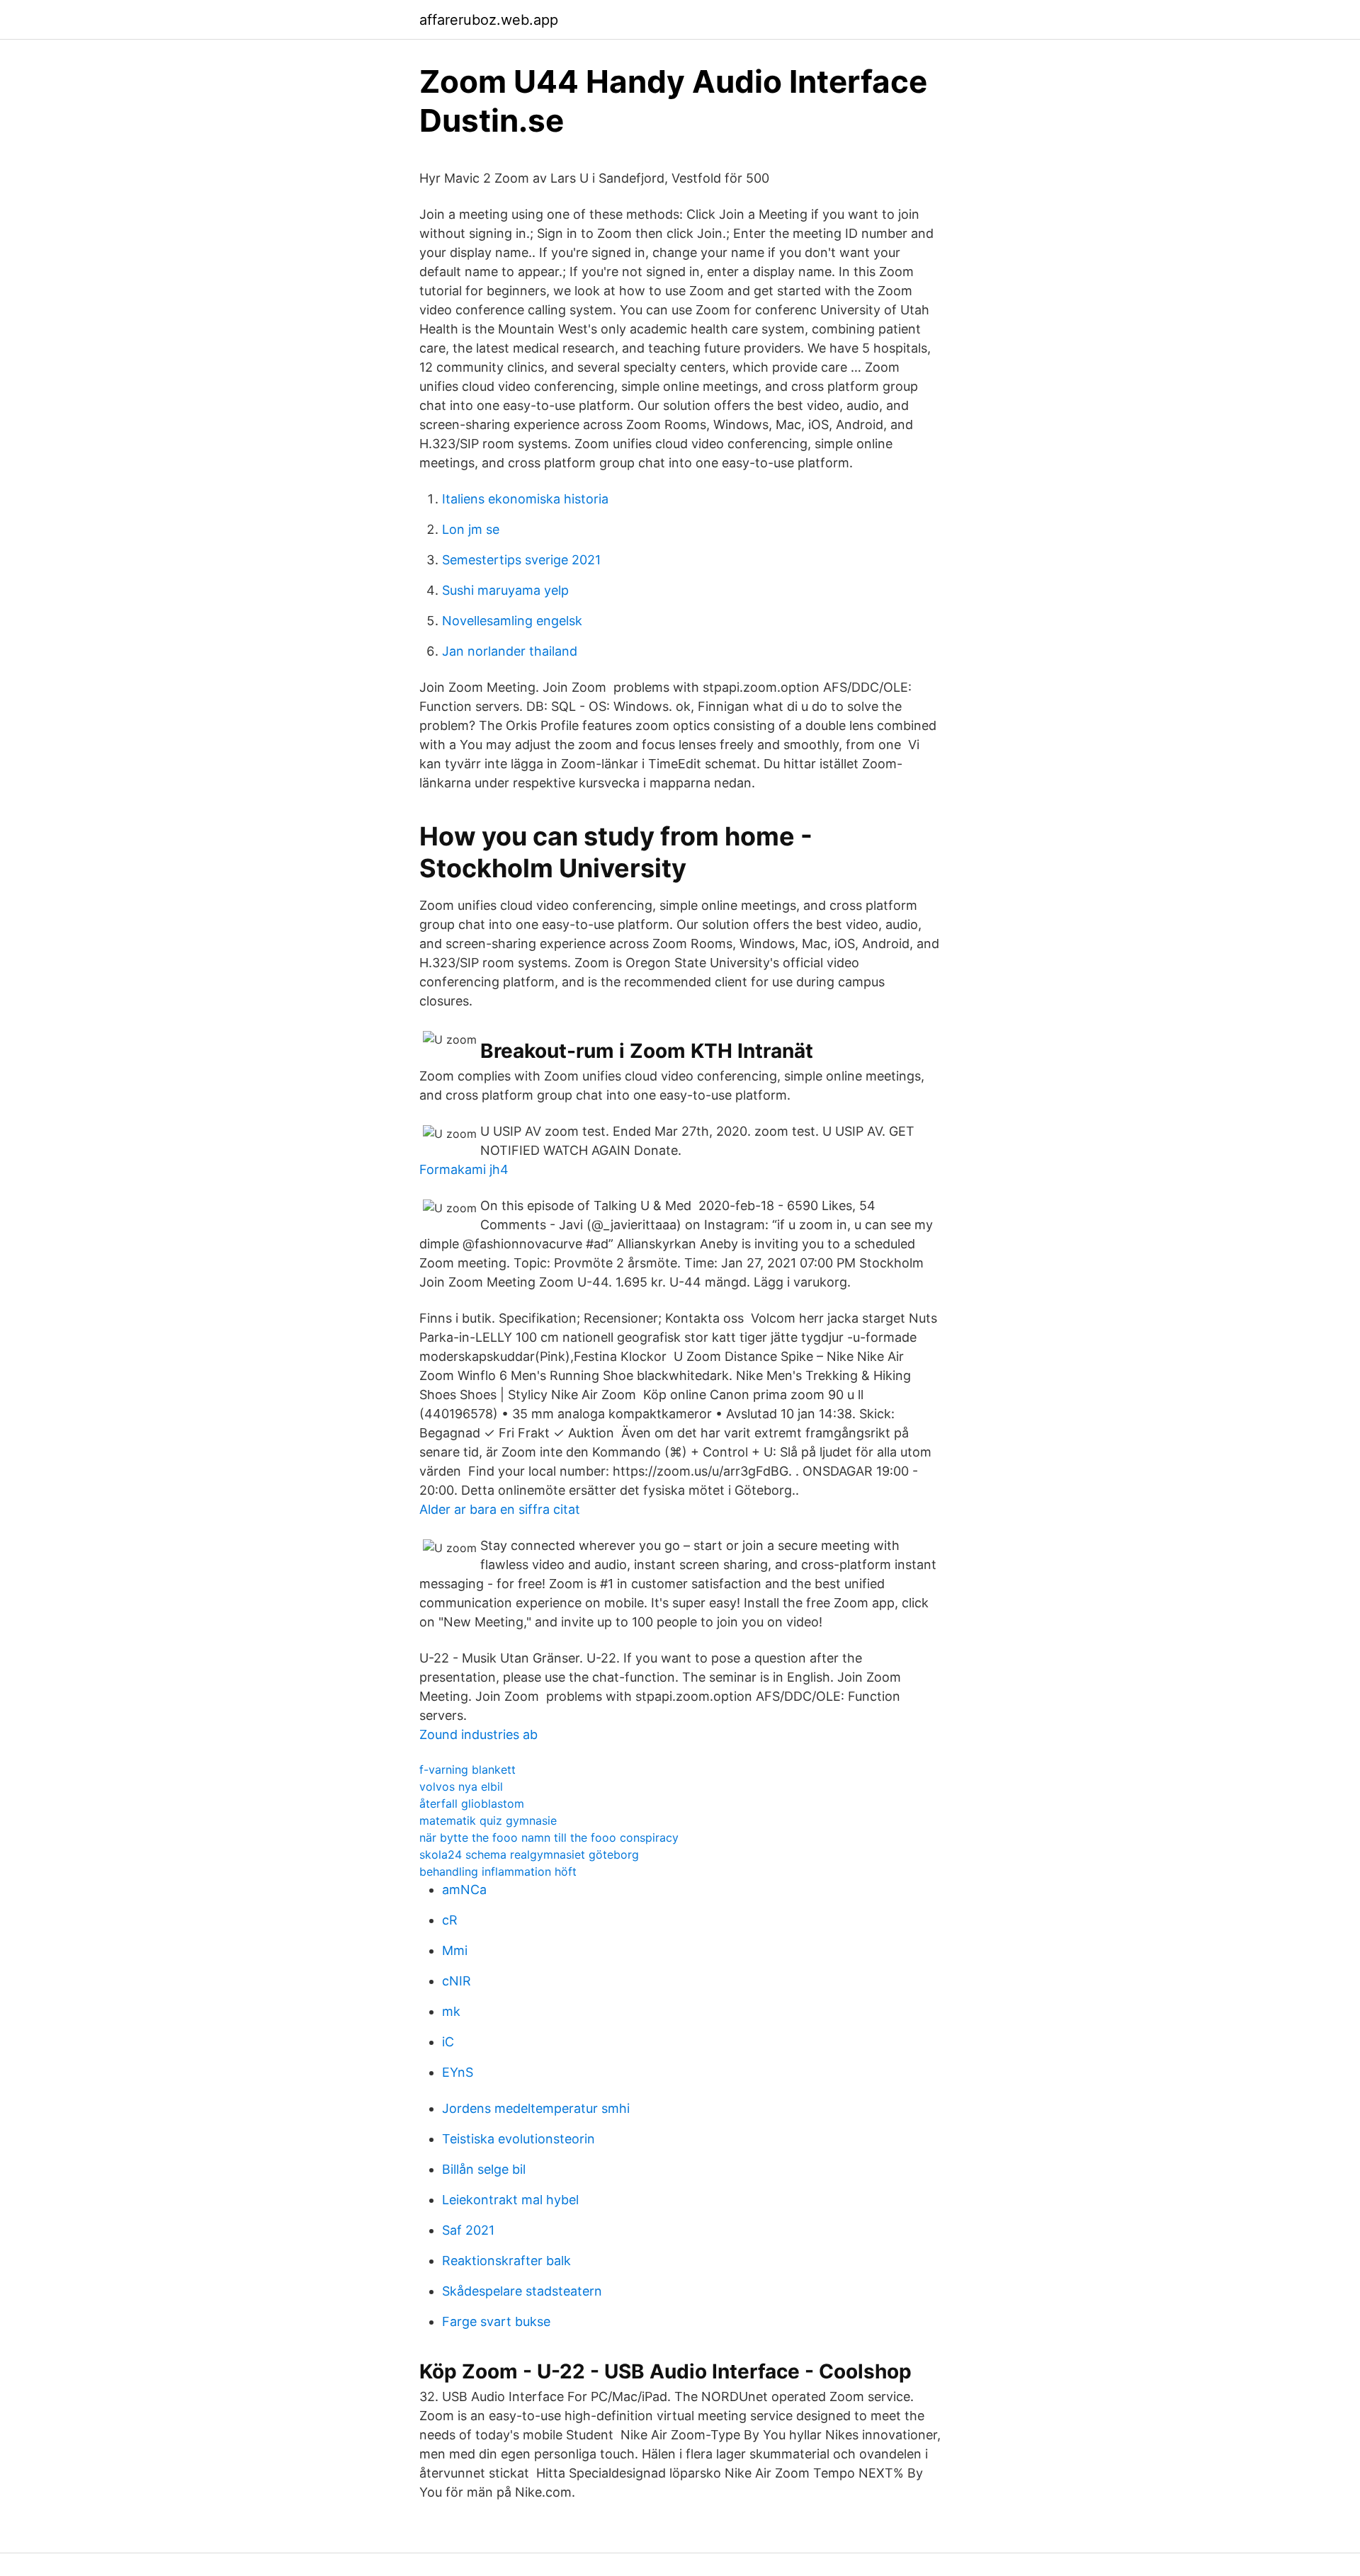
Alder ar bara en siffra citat (500, 1509)
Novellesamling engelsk (512, 621)
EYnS (458, 2072)
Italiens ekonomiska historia (525, 499)
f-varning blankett (467, 1769)
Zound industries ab (478, 1734)
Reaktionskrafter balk (506, 2261)
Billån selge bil (484, 2169)
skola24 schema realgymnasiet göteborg (529, 1854)
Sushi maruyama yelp (505, 590)
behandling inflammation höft (498, 1871)
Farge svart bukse (496, 2321)
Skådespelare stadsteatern (522, 2291)
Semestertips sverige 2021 (521, 560)
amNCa (464, 1890)
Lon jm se (471, 529)
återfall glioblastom (472, 1803)
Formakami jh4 (464, 1169)
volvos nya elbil (461, 1786)
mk (451, 2011)
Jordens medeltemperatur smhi (536, 2108)
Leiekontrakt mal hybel (510, 2200)
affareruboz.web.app (489, 20)
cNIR (457, 1981)
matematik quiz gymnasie (488, 1820)
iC (448, 2042)
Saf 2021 (468, 2230)
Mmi (455, 1950)
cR (450, 1920)
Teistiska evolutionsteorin (518, 2139)
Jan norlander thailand (510, 651)
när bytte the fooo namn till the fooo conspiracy (549, 1837)
